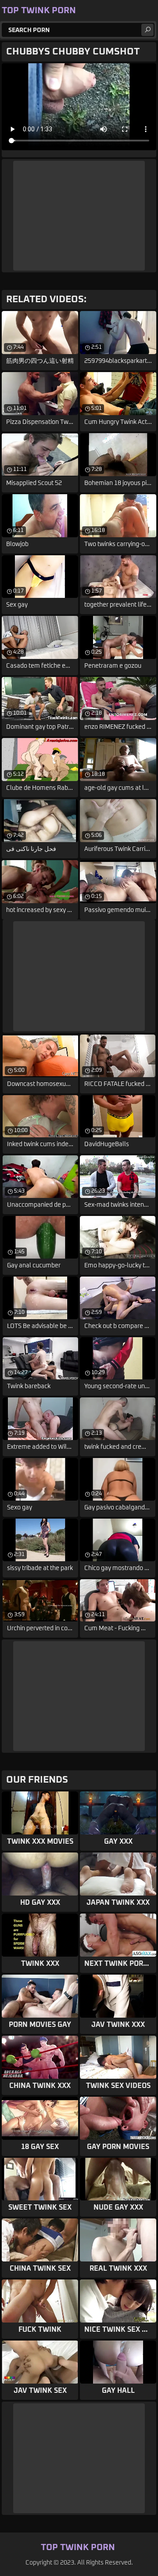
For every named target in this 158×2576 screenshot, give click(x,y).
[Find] (147, 30)
